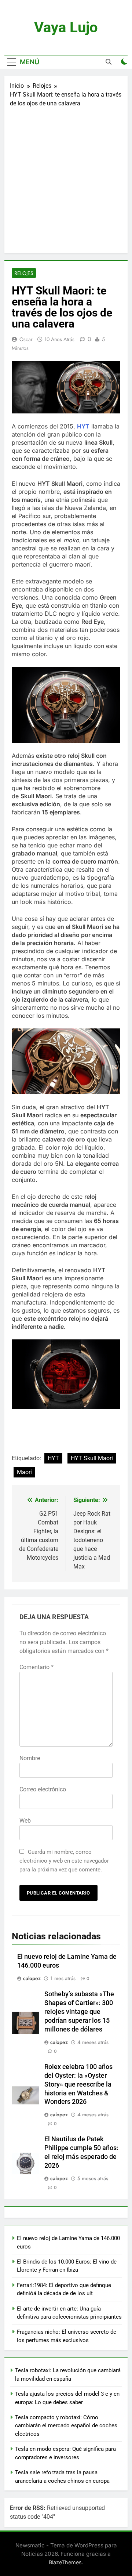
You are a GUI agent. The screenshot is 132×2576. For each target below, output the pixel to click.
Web (25, 1821)
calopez (32, 1978)
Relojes (24, 273)
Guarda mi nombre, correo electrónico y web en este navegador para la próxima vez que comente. (64, 1861)
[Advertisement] (66, 178)
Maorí (24, 1472)
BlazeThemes (65, 2562)
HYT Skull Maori (92, 1458)
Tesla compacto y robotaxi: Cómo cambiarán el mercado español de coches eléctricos (66, 2426)
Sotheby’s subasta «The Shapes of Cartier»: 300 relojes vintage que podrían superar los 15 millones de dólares (79, 2012)
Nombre (30, 1758)
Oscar (26, 339)
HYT (83, 426)
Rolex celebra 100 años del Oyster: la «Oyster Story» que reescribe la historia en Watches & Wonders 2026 (78, 2084)
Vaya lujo (66, 27)
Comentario (36, 1667)
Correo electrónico (43, 1789)
